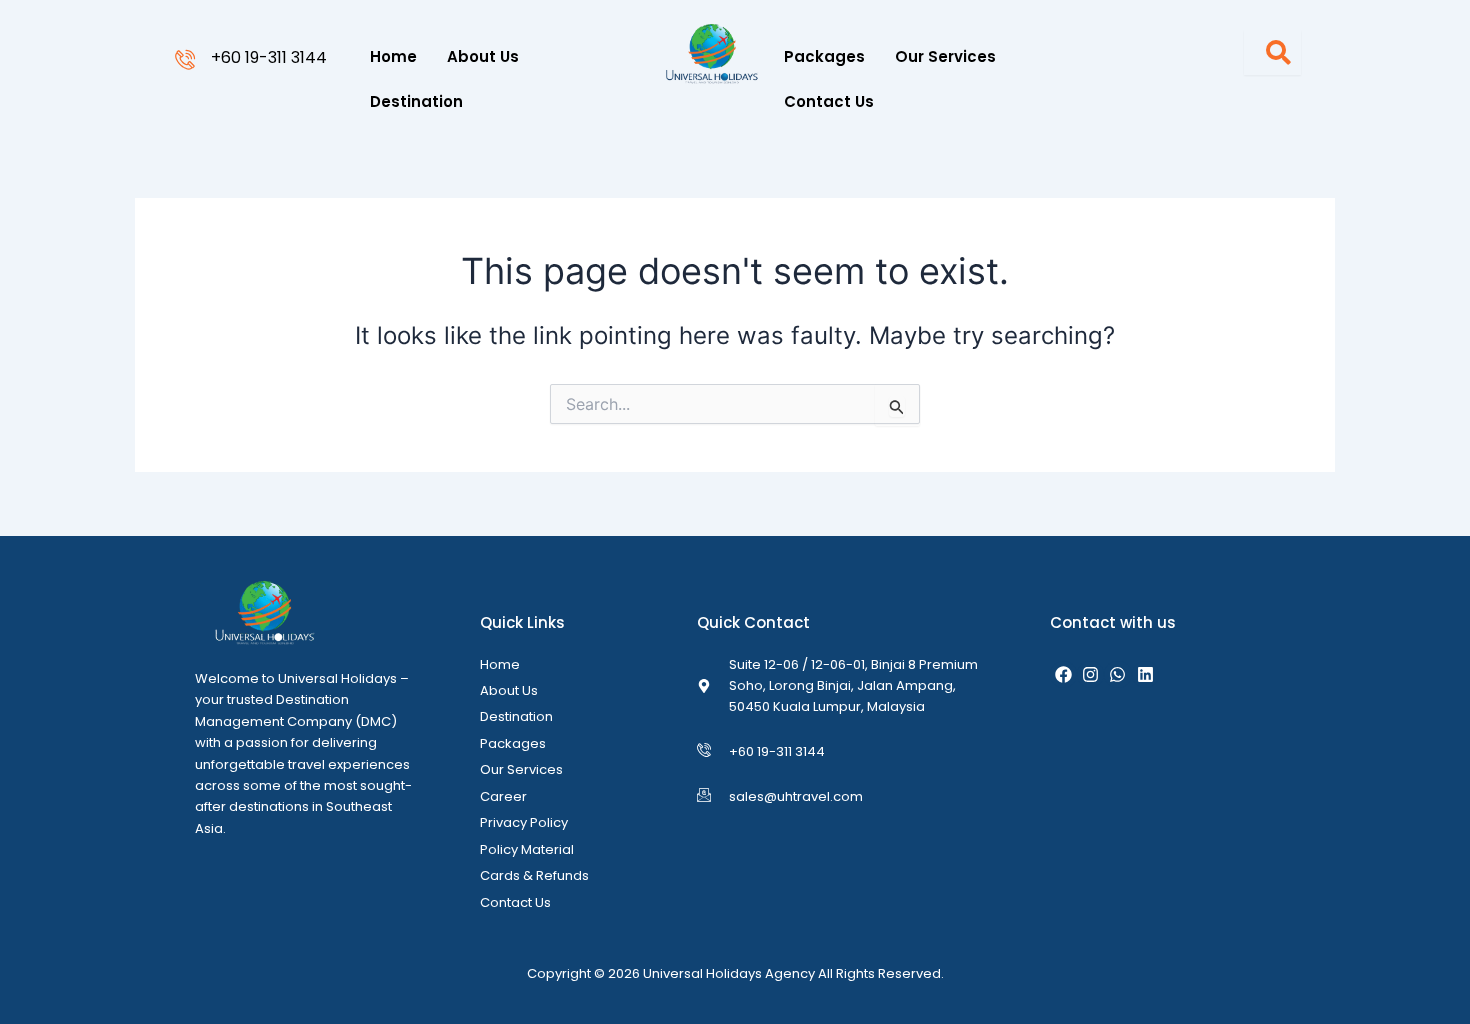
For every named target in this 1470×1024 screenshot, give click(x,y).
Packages (824, 56)
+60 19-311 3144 (269, 57)
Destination (416, 101)
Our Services (945, 56)
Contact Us (829, 101)
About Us (483, 56)
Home (393, 56)
